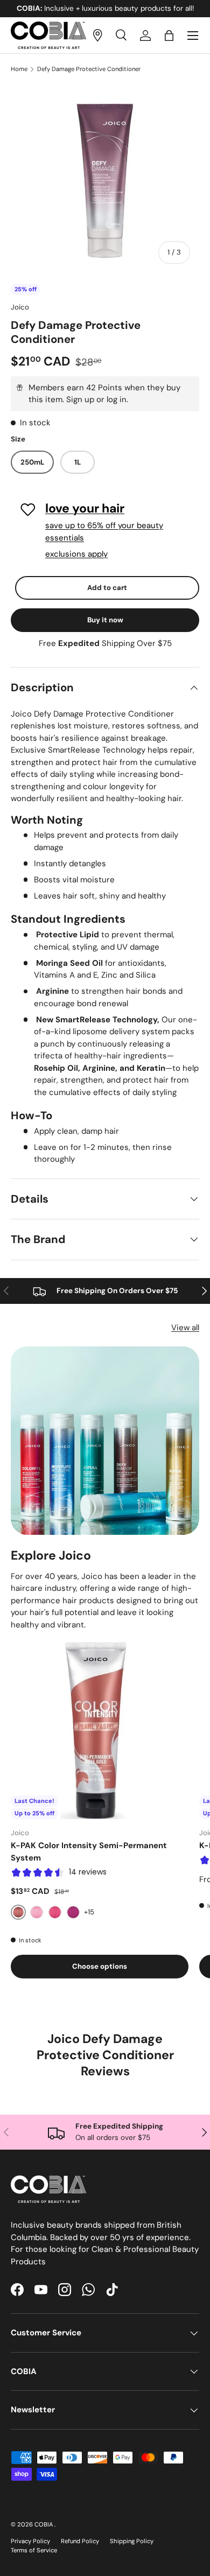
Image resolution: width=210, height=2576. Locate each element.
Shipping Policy (132, 2541)
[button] (169, 36)
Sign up (80, 399)
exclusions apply (76, 554)
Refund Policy (80, 2541)
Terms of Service (34, 2550)
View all (185, 1328)
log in (117, 399)
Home (19, 69)
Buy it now (105, 620)
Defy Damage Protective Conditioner (89, 69)
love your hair (85, 508)
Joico (20, 307)
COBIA (44, 2524)
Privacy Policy (30, 2541)
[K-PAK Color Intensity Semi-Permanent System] (100, 1730)
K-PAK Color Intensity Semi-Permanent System (89, 1852)
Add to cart (107, 588)
